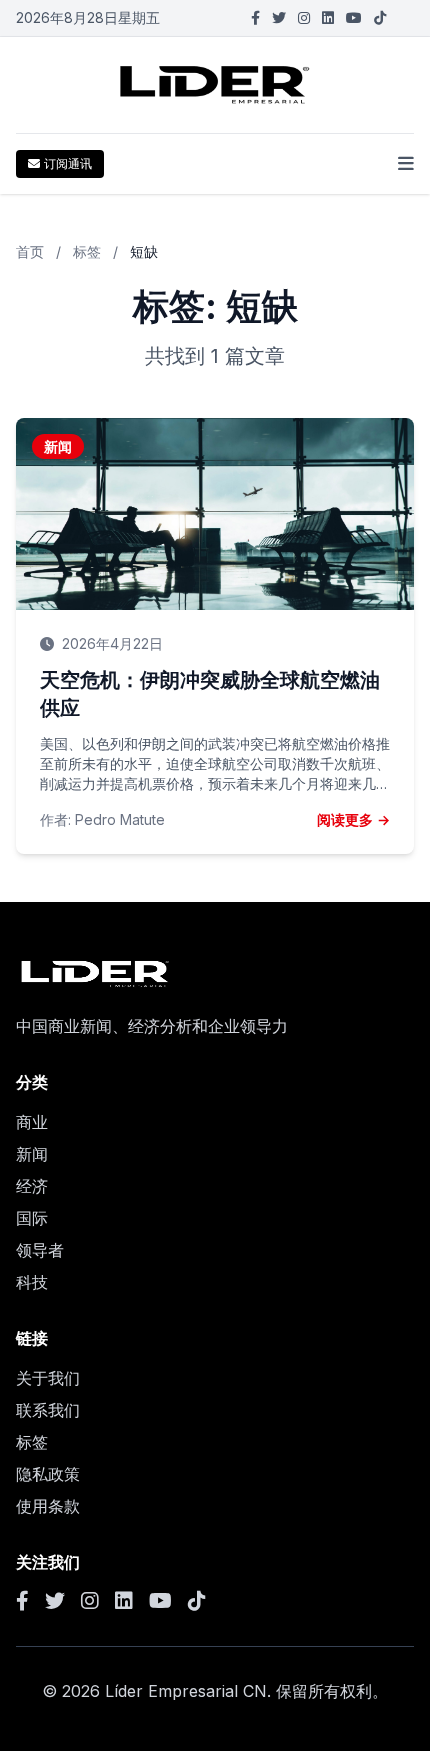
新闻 (32, 1154)
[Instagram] (304, 18)
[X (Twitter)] (279, 18)
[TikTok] (380, 18)
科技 (32, 1282)
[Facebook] (255, 18)
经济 (32, 1186)
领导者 (40, 1250)
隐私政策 (48, 1474)
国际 (32, 1218)
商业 (32, 1122)
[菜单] (406, 164)
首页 (30, 251)
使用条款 (48, 1506)
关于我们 (48, 1378)
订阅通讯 (68, 163)
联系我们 (48, 1410)
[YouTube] (354, 18)
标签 (87, 251)
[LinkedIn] (328, 18)
